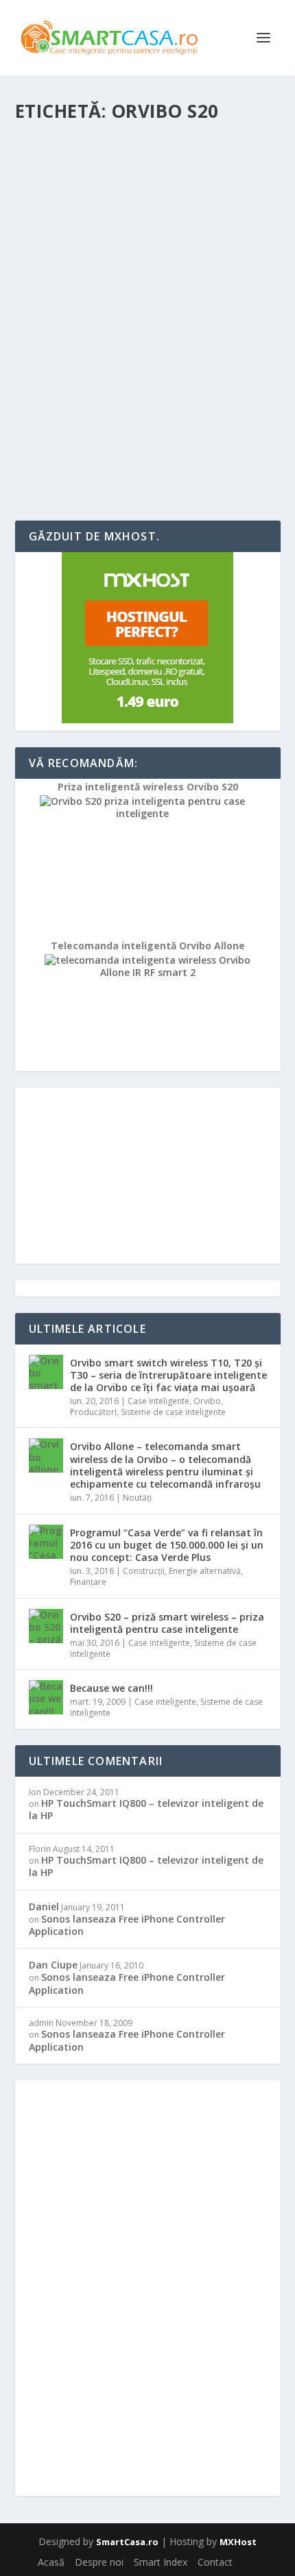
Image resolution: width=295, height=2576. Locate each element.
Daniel (44, 1906)
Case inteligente (192, 376)
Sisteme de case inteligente (173, 1412)
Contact (215, 2562)
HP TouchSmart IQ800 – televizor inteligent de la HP (146, 1809)
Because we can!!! (111, 1688)
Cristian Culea (67, 376)
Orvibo (207, 1401)
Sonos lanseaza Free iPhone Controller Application (127, 1925)
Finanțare (88, 1582)
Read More (65, 461)
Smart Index (161, 2562)
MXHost (238, 2542)
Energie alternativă (205, 1571)
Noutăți (137, 1498)
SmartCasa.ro (127, 2542)
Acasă (51, 2562)
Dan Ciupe (53, 1965)
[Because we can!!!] (46, 1697)
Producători (93, 1412)
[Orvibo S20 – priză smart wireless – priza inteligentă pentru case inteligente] (148, 227)
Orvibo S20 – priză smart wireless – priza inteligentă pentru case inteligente (140, 341)
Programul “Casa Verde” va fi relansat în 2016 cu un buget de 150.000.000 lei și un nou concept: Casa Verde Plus (167, 1545)
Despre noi (99, 2562)
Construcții (144, 1571)
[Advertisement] (147, 1173)
